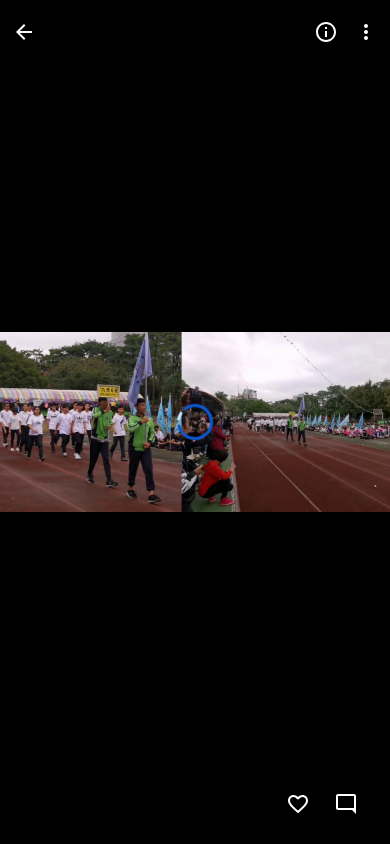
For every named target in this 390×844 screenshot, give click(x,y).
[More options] (366, 32)
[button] (56, 422)
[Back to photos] (24, 32)
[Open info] (326, 32)
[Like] (298, 804)
